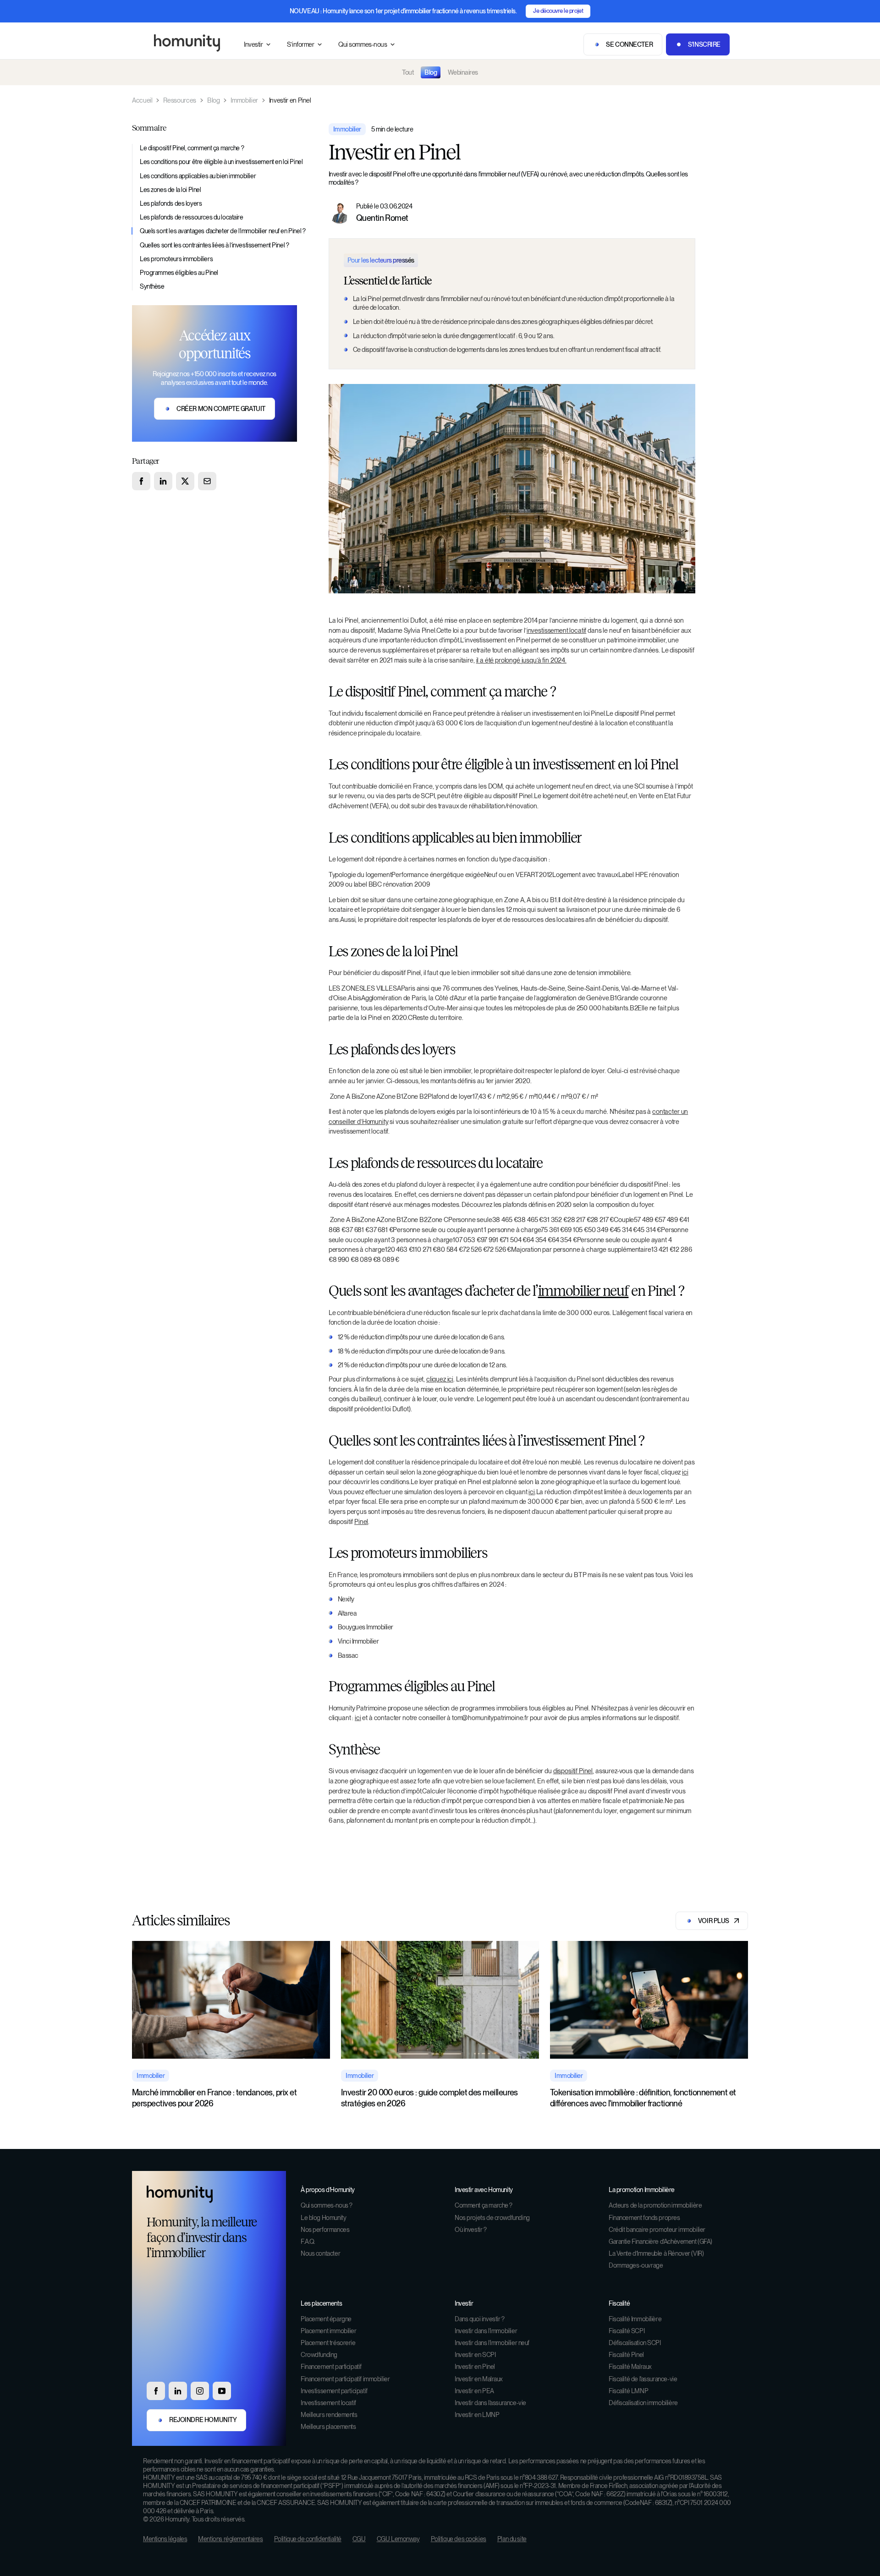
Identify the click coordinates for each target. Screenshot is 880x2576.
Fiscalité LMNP (628, 2391)
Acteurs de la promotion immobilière (655, 2205)
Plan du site (512, 2539)
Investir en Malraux (479, 2379)
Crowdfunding (319, 2355)
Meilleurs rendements (329, 2415)
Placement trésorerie (328, 2343)
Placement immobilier (329, 2331)
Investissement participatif (334, 2391)
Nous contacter (320, 2253)
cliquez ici (440, 1379)
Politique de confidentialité (308, 2539)
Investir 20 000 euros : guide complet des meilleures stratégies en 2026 (429, 2098)
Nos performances (325, 2230)
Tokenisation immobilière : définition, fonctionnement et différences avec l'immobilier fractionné (643, 2098)
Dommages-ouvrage (636, 2265)
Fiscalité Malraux (630, 2367)
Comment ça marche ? (484, 2205)
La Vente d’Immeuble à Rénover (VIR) (656, 2253)
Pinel (361, 1521)
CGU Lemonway (398, 2539)
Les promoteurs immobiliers (176, 259)
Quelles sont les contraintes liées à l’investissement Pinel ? (214, 245)
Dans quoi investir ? (480, 2319)
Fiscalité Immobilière (635, 2319)
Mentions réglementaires (230, 2539)
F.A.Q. (308, 2242)
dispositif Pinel (573, 1771)
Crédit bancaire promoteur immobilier (657, 2230)
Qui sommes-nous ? (327, 2205)
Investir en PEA (474, 2391)
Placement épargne (326, 2319)
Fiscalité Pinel (626, 2355)
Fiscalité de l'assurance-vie (643, 2379)
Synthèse (152, 286)
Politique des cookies (459, 2539)
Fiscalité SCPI (627, 2331)
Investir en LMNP (477, 2415)
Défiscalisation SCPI (635, 2343)
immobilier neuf (583, 1291)
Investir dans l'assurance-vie (490, 2403)
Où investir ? (471, 2230)
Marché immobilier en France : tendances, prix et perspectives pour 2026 (214, 2098)
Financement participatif (331, 2367)
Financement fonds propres (644, 2218)
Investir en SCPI (475, 2355)
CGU (359, 2539)
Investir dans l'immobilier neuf (492, 2343)
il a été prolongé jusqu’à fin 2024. (521, 660)
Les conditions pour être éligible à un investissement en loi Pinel (221, 162)
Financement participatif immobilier (345, 2379)
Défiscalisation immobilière (643, 2403)
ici (685, 1472)
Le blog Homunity (323, 2218)
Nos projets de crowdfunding (492, 2218)
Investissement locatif (328, 2403)
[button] (258, 45)
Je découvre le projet (558, 11)
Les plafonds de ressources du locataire (192, 217)
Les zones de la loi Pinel (170, 190)
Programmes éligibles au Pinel (179, 273)
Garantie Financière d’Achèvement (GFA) (660, 2242)
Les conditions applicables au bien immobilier (198, 176)
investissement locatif (556, 630)
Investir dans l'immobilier (486, 2331)
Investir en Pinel (475, 2367)
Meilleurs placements (328, 2427)
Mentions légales (165, 2539)
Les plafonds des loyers (171, 203)
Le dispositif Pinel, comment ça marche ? (192, 148)
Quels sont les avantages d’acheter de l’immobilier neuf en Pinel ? (223, 231)
